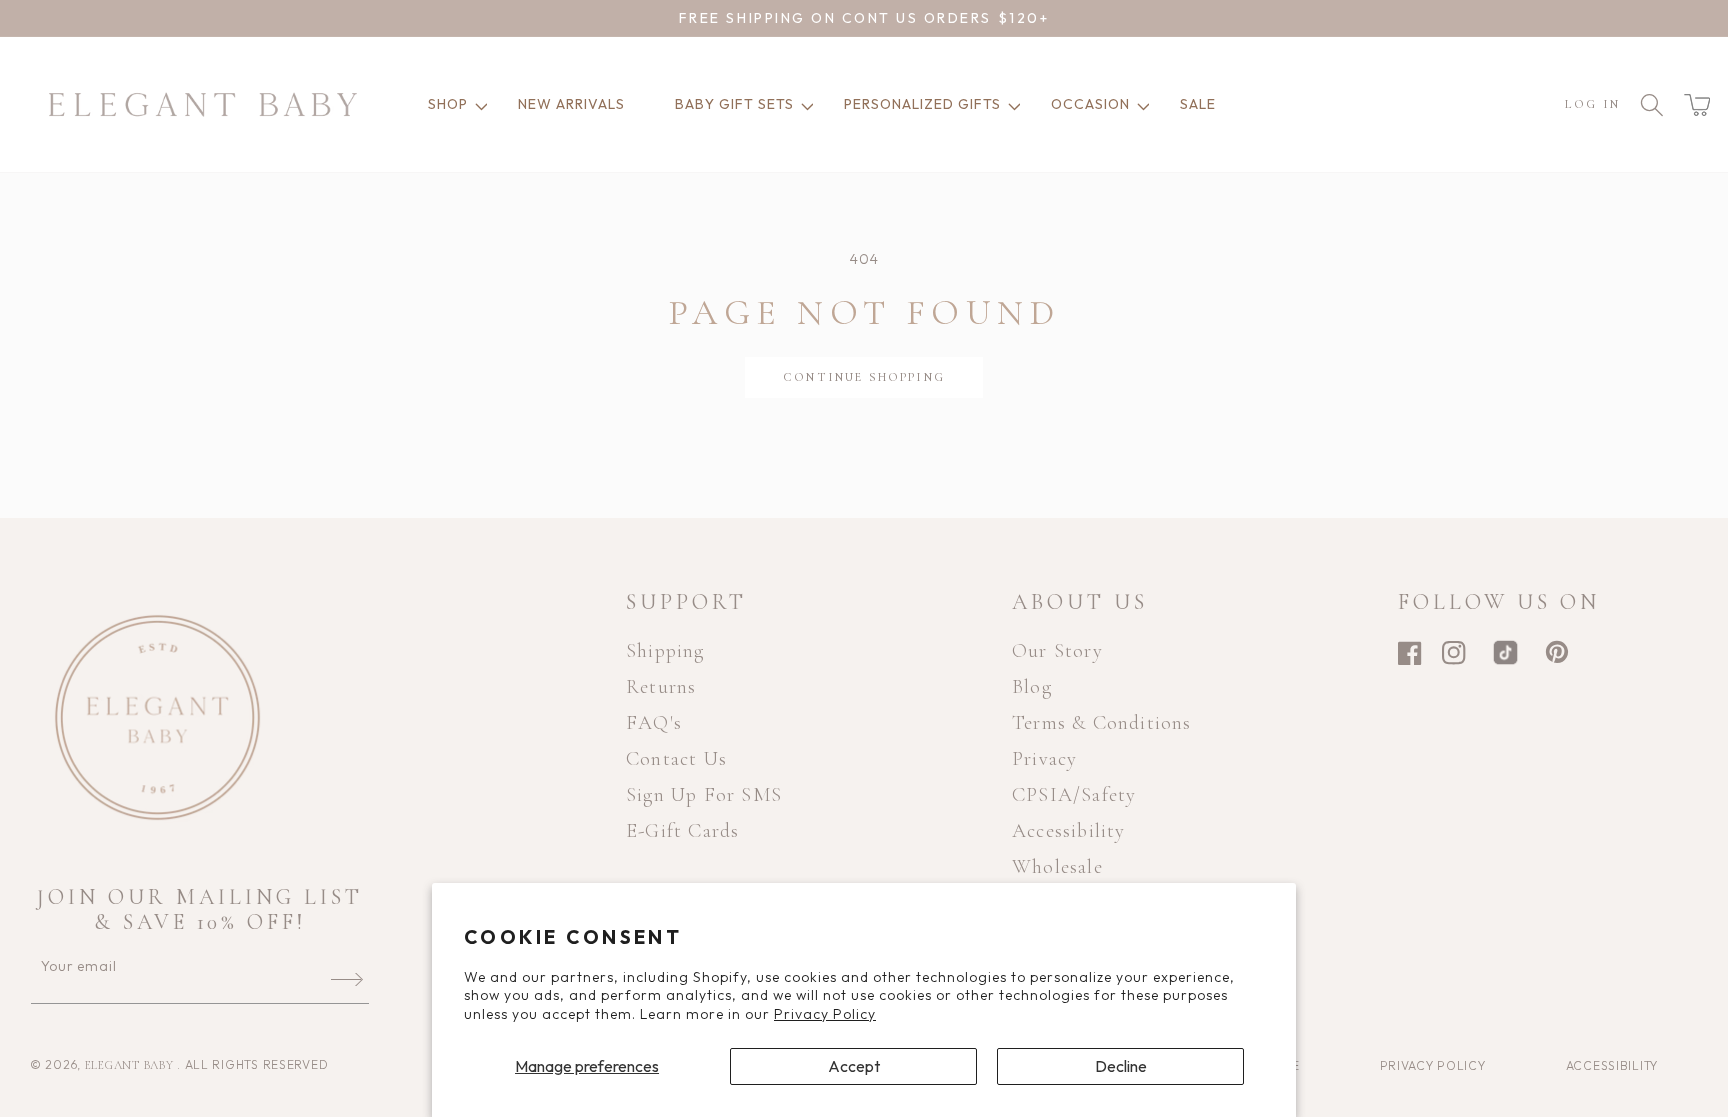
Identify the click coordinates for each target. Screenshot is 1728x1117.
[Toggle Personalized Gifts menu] (1011, 104)
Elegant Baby (131, 1065)
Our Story (1057, 651)
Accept (854, 1066)
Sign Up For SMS (704, 795)
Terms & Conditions (1102, 723)
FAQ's (654, 723)
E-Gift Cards (682, 831)
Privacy (1044, 759)
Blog (1032, 687)
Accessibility (1069, 831)
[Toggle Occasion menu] (1140, 104)
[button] (1697, 105)
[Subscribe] (347, 979)
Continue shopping (864, 377)
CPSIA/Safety (1074, 795)
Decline (1121, 1066)
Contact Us (676, 759)
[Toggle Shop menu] (478, 104)
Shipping (665, 651)
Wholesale (1057, 867)
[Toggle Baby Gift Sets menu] (804, 104)
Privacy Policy (825, 1014)
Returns (661, 687)
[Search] (1652, 105)
